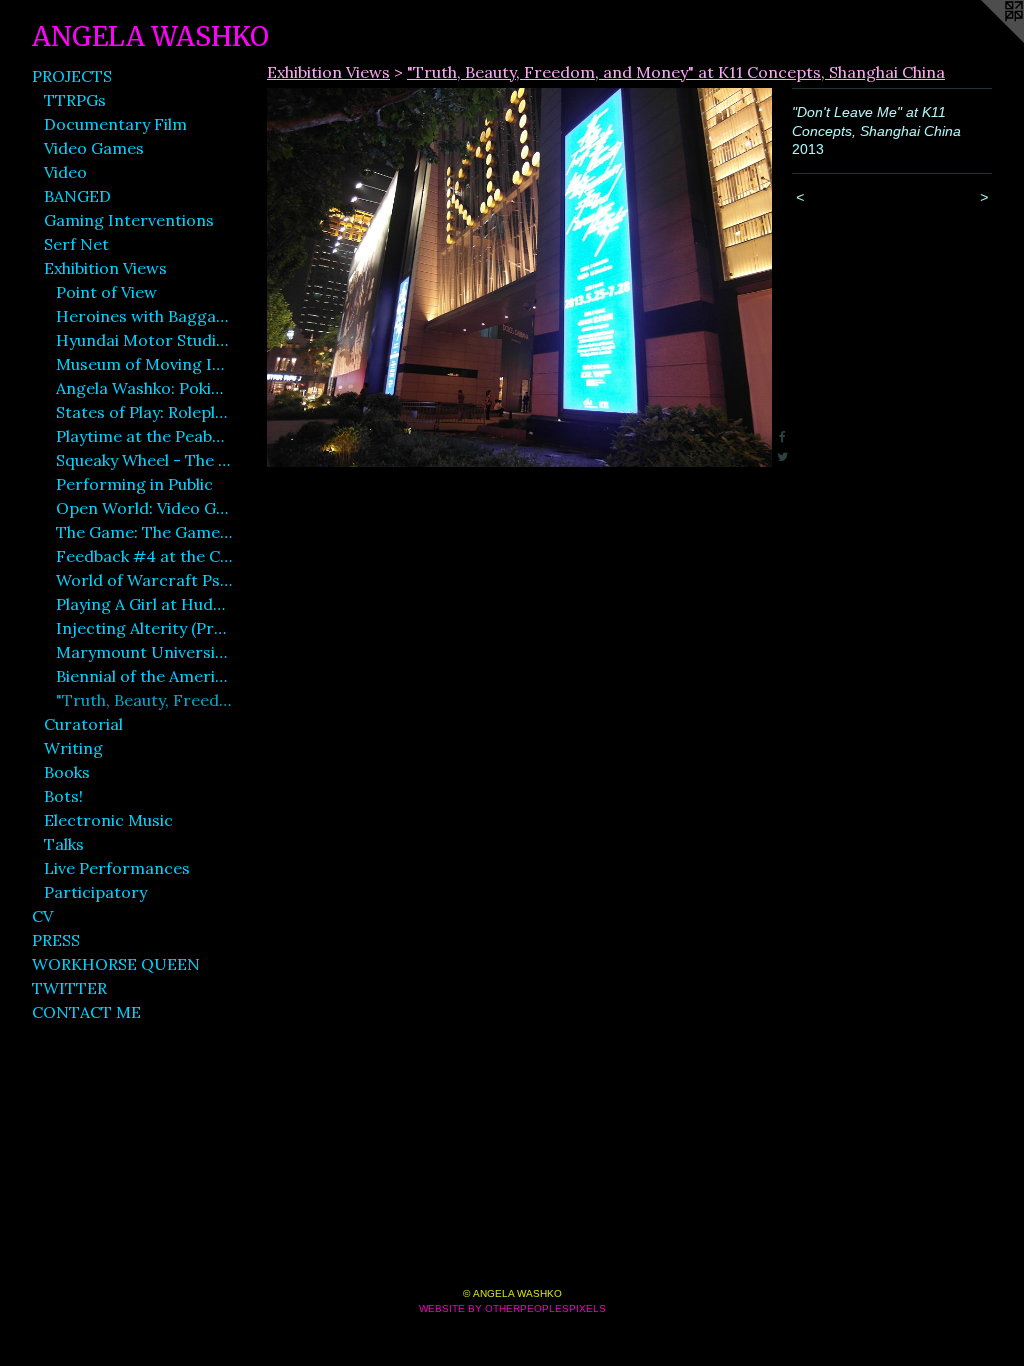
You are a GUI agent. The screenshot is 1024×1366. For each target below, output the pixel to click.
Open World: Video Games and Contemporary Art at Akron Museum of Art (144, 508)
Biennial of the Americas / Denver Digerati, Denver (144, 676)
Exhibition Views (105, 268)
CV (42, 916)
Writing (73, 748)
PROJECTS (72, 76)
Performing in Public (134, 484)
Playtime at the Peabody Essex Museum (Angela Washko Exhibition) (144, 436)
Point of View (106, 292)
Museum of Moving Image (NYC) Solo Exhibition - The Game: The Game (144, 364)
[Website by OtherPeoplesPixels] (984, 40)
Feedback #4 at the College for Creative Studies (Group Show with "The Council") (144, 556)
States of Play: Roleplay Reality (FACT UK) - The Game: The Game (144, 412)
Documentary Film (115, 124)
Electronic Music (108, 820)
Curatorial (83, 724)
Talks (64, 844)
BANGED (77, 196)
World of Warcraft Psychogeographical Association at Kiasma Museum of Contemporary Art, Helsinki (144, 580)
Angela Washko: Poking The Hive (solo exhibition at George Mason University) (144, 388)
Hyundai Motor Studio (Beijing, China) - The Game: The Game (144, 340)
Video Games (94, 148)
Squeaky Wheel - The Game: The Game (144, 460)
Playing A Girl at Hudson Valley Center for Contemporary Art (144, 604)
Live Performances (117, 868)
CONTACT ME (86, 1012)
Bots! (63, 796)
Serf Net (76, 244)
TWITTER (69, 988)
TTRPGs (75, 100)
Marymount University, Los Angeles (144, 652)
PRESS (56, 940)
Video (65, 172)
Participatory (95, 892)
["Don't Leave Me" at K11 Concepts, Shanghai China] (519, 277)
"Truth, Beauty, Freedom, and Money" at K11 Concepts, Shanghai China (144, 700)
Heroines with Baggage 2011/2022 (144, 316)
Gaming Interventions (129, 220)
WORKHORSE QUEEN (116, 964)
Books (67, 772)
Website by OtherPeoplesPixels (512, 1308)
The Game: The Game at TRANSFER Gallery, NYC (144, 532)
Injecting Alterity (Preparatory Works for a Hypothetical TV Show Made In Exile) (144, 628)
